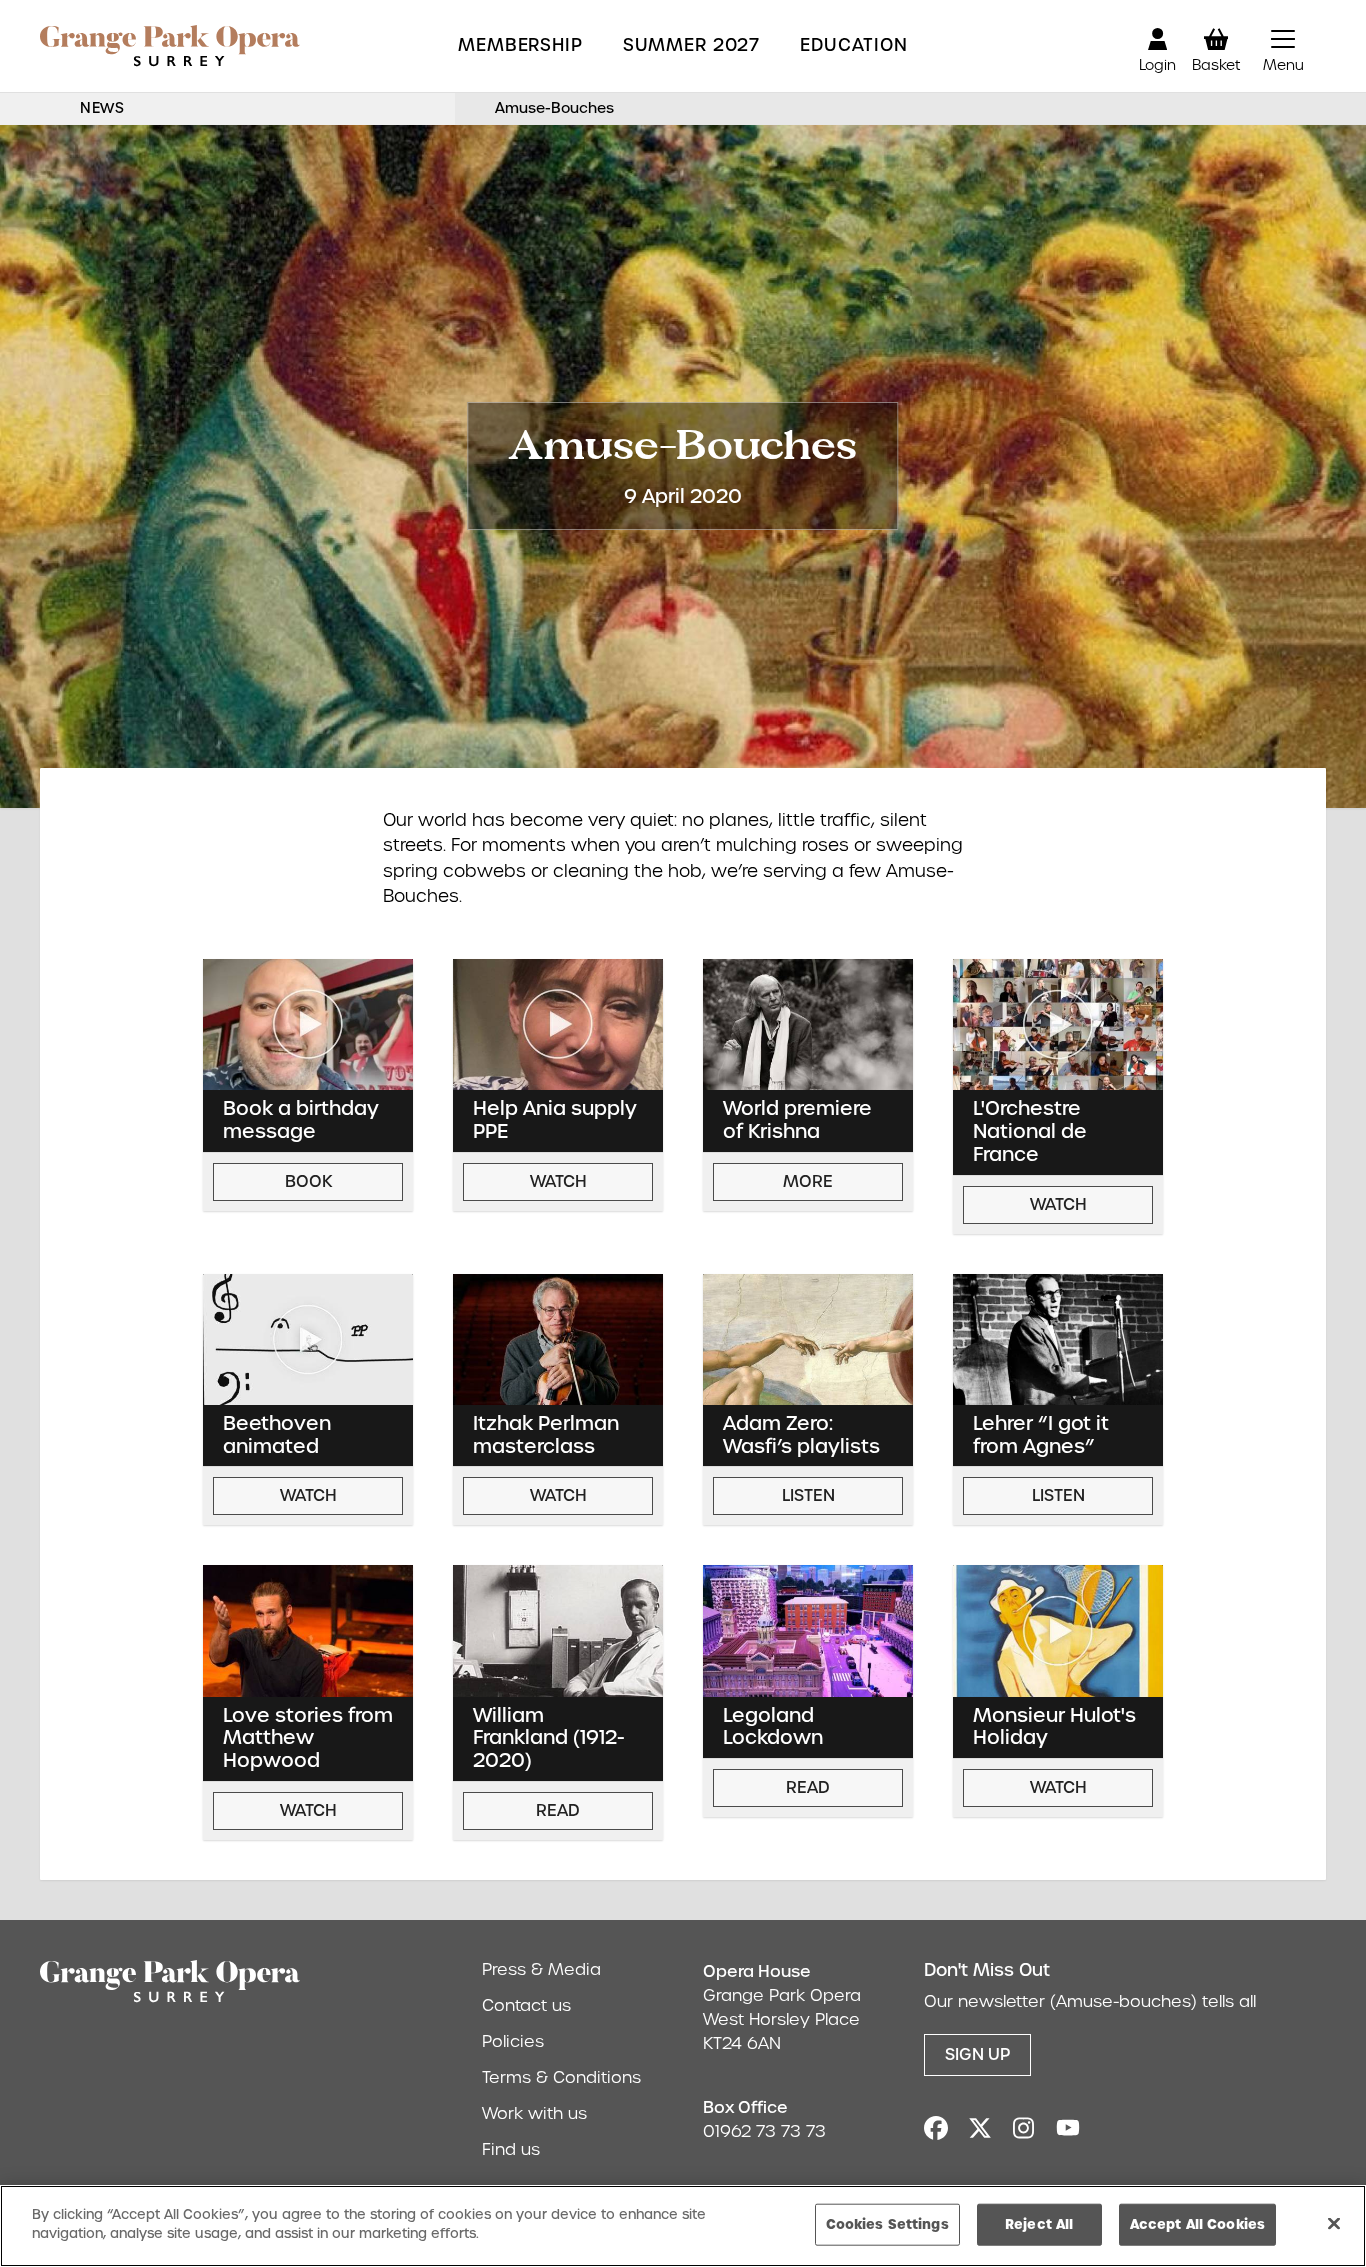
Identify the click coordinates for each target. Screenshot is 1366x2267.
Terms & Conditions (561, 2077)
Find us (511, 2149)
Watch (558, 1181)
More (808, 1181)
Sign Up (977, 2054)
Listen (808, 1495)
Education (854, 45)
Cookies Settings (887, 2224)
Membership (520, 45)
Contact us (526, 2005)
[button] (1283, 46)
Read (558, 1810)
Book (308, 1181)
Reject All (1039, 2224)
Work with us (534, 2113)
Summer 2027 (691, 45)
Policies (513, 2041)
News (102, 108)
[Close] (1334, 2223)
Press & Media (541, 1969)
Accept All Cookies (1197, 2224)
